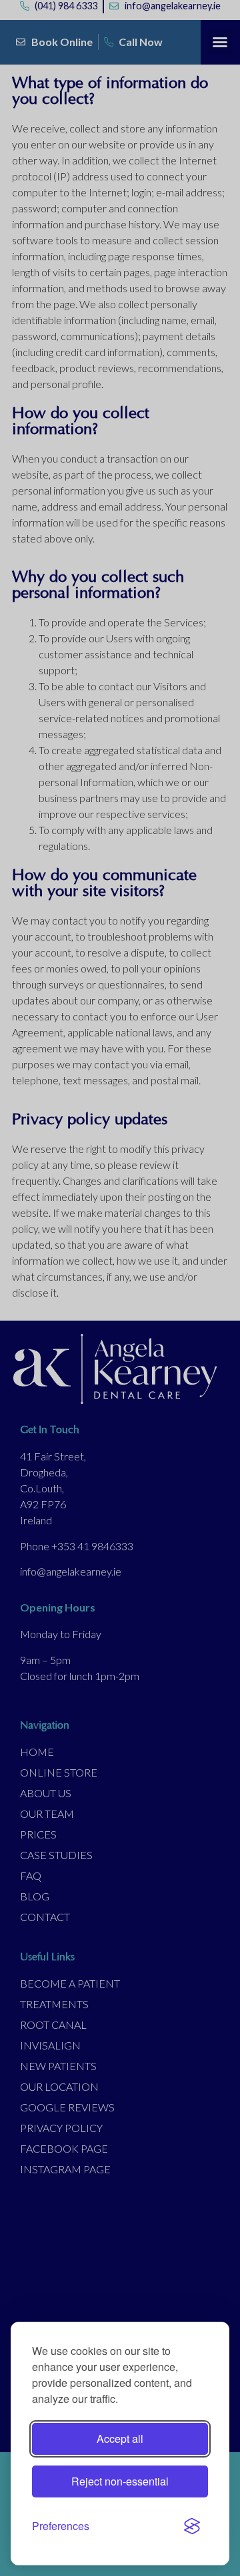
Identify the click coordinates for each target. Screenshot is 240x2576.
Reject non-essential (120, 2481)
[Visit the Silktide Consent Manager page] (192, 2526)
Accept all (120, 2439)
